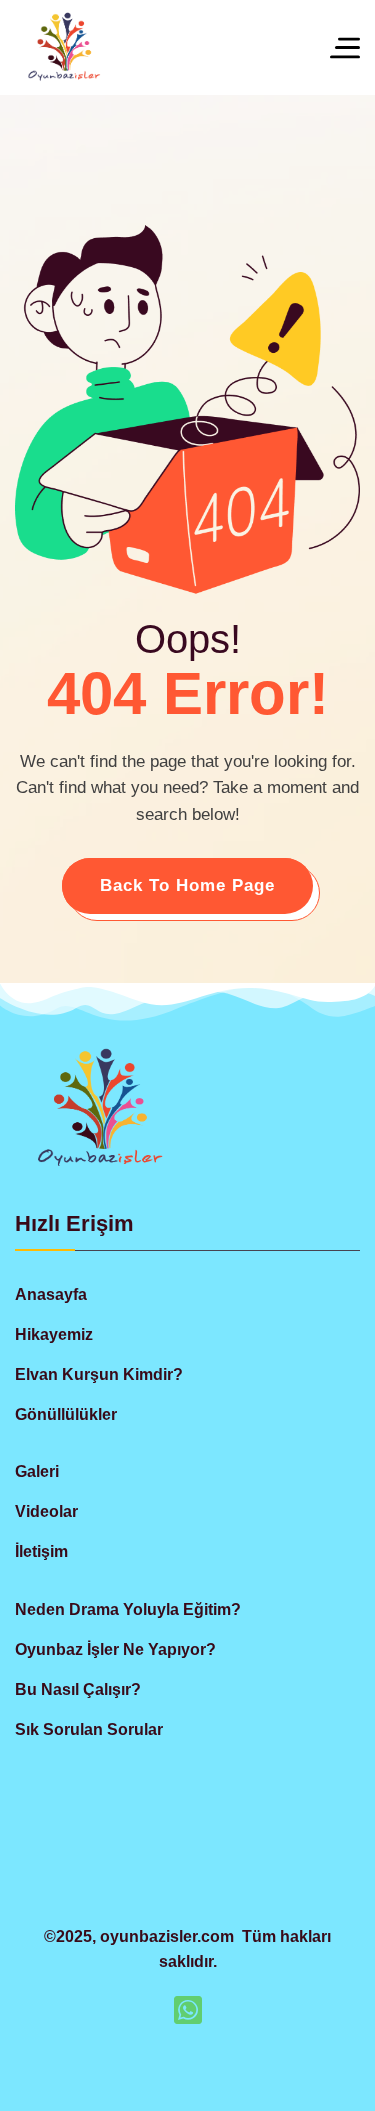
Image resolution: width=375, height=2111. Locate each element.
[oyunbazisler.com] (63, 47)
